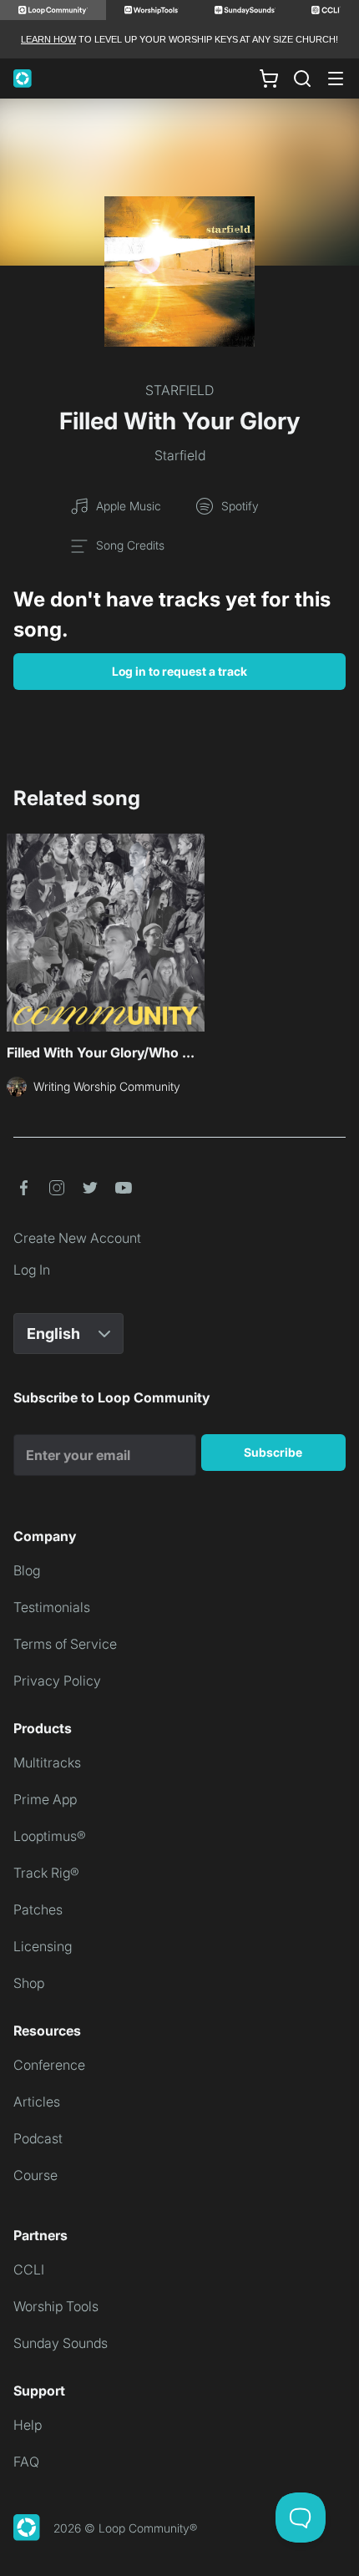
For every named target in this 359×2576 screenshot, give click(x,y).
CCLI (29, 2269)
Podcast (38, 2138)
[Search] (302, 79)
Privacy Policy (57, 1681)
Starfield (180, 455)
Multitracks (47, 1762)
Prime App (45, 1799)
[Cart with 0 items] (269, 79)
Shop (29, 1983)
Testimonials (52, 1607)
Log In (32, 1270)
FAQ (26, 2462)
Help (28, 2425)
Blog (27, 1570)
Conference (49, 2065)
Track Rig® (46, 1873)
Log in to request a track (179, 671)
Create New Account (77, 1238)
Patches (38, 1909)
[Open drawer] (336, 79)
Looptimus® (50, 1836)
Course (35, 2175)
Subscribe (273, 1452)
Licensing (43, 1946)
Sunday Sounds (61, 2343)
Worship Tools (56, 2306)
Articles (37, 2102)
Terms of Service (65, 1644)
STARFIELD (179, 390)
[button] (23, 1188)
